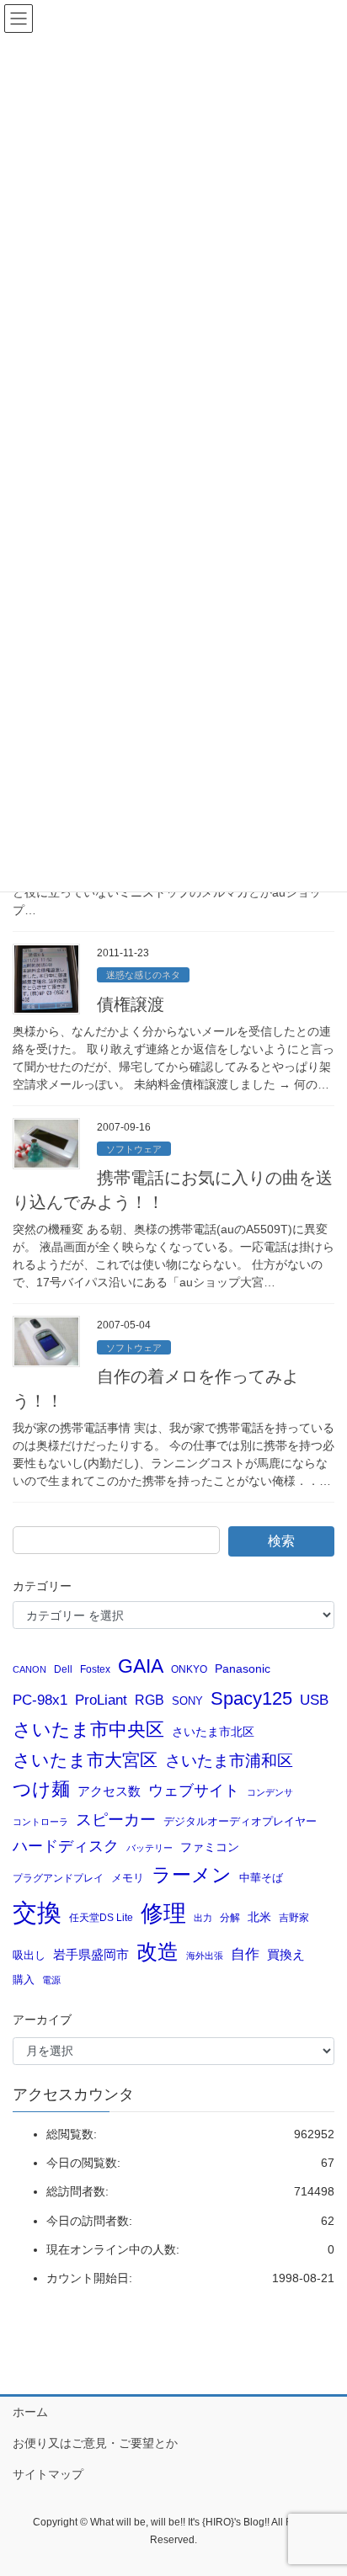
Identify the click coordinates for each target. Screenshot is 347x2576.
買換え (286, 1954)
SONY (187, 1701)
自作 (245, 1954)
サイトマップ (48, 2474)
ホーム (30, 2412)
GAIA (141, 1666)
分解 (230, 1917)
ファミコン (210, 1847)
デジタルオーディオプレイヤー (240, 1821)
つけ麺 (41, 1789)
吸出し (29, 1955)
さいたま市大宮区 (85, 1760)
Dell (63, 1669)
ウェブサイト (194, 1791)
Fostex (95, 1669)
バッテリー (149, 1848)
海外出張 (205, 1956)
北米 (259, 1917)
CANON (29, 1669)
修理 (163, 1913)
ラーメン (192, 1875)
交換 (37, 1912)
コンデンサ (270, 1792)
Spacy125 (251, 1699)
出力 (203, 1918)
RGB (149, 1700)
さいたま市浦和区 (229, 1761)
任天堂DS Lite (101, 1917)
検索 (281, 1541)
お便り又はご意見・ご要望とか (95, 2443)
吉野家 (294, 1917)
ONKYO (189, 1669)
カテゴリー (42, 1586)
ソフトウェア (134, 1149)
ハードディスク (66, 1846)
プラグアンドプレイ (58, 1878)
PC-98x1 (40, 1700)
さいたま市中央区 (88, 1730)
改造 (157, 1951)
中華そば (261, 1878)
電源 (51, 1980)
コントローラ (40, 1822)
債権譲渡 (131, 1004)
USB (314, 1700)
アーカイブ (42, 2020)
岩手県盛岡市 (91, 1955)
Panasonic (243, 1669)
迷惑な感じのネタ (143, 975)
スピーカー (116, 1819)
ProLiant (101, 1700)
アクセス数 (109, 1791)
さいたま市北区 (213, 1732)
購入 (24, 1980)
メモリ (128, 1878)
